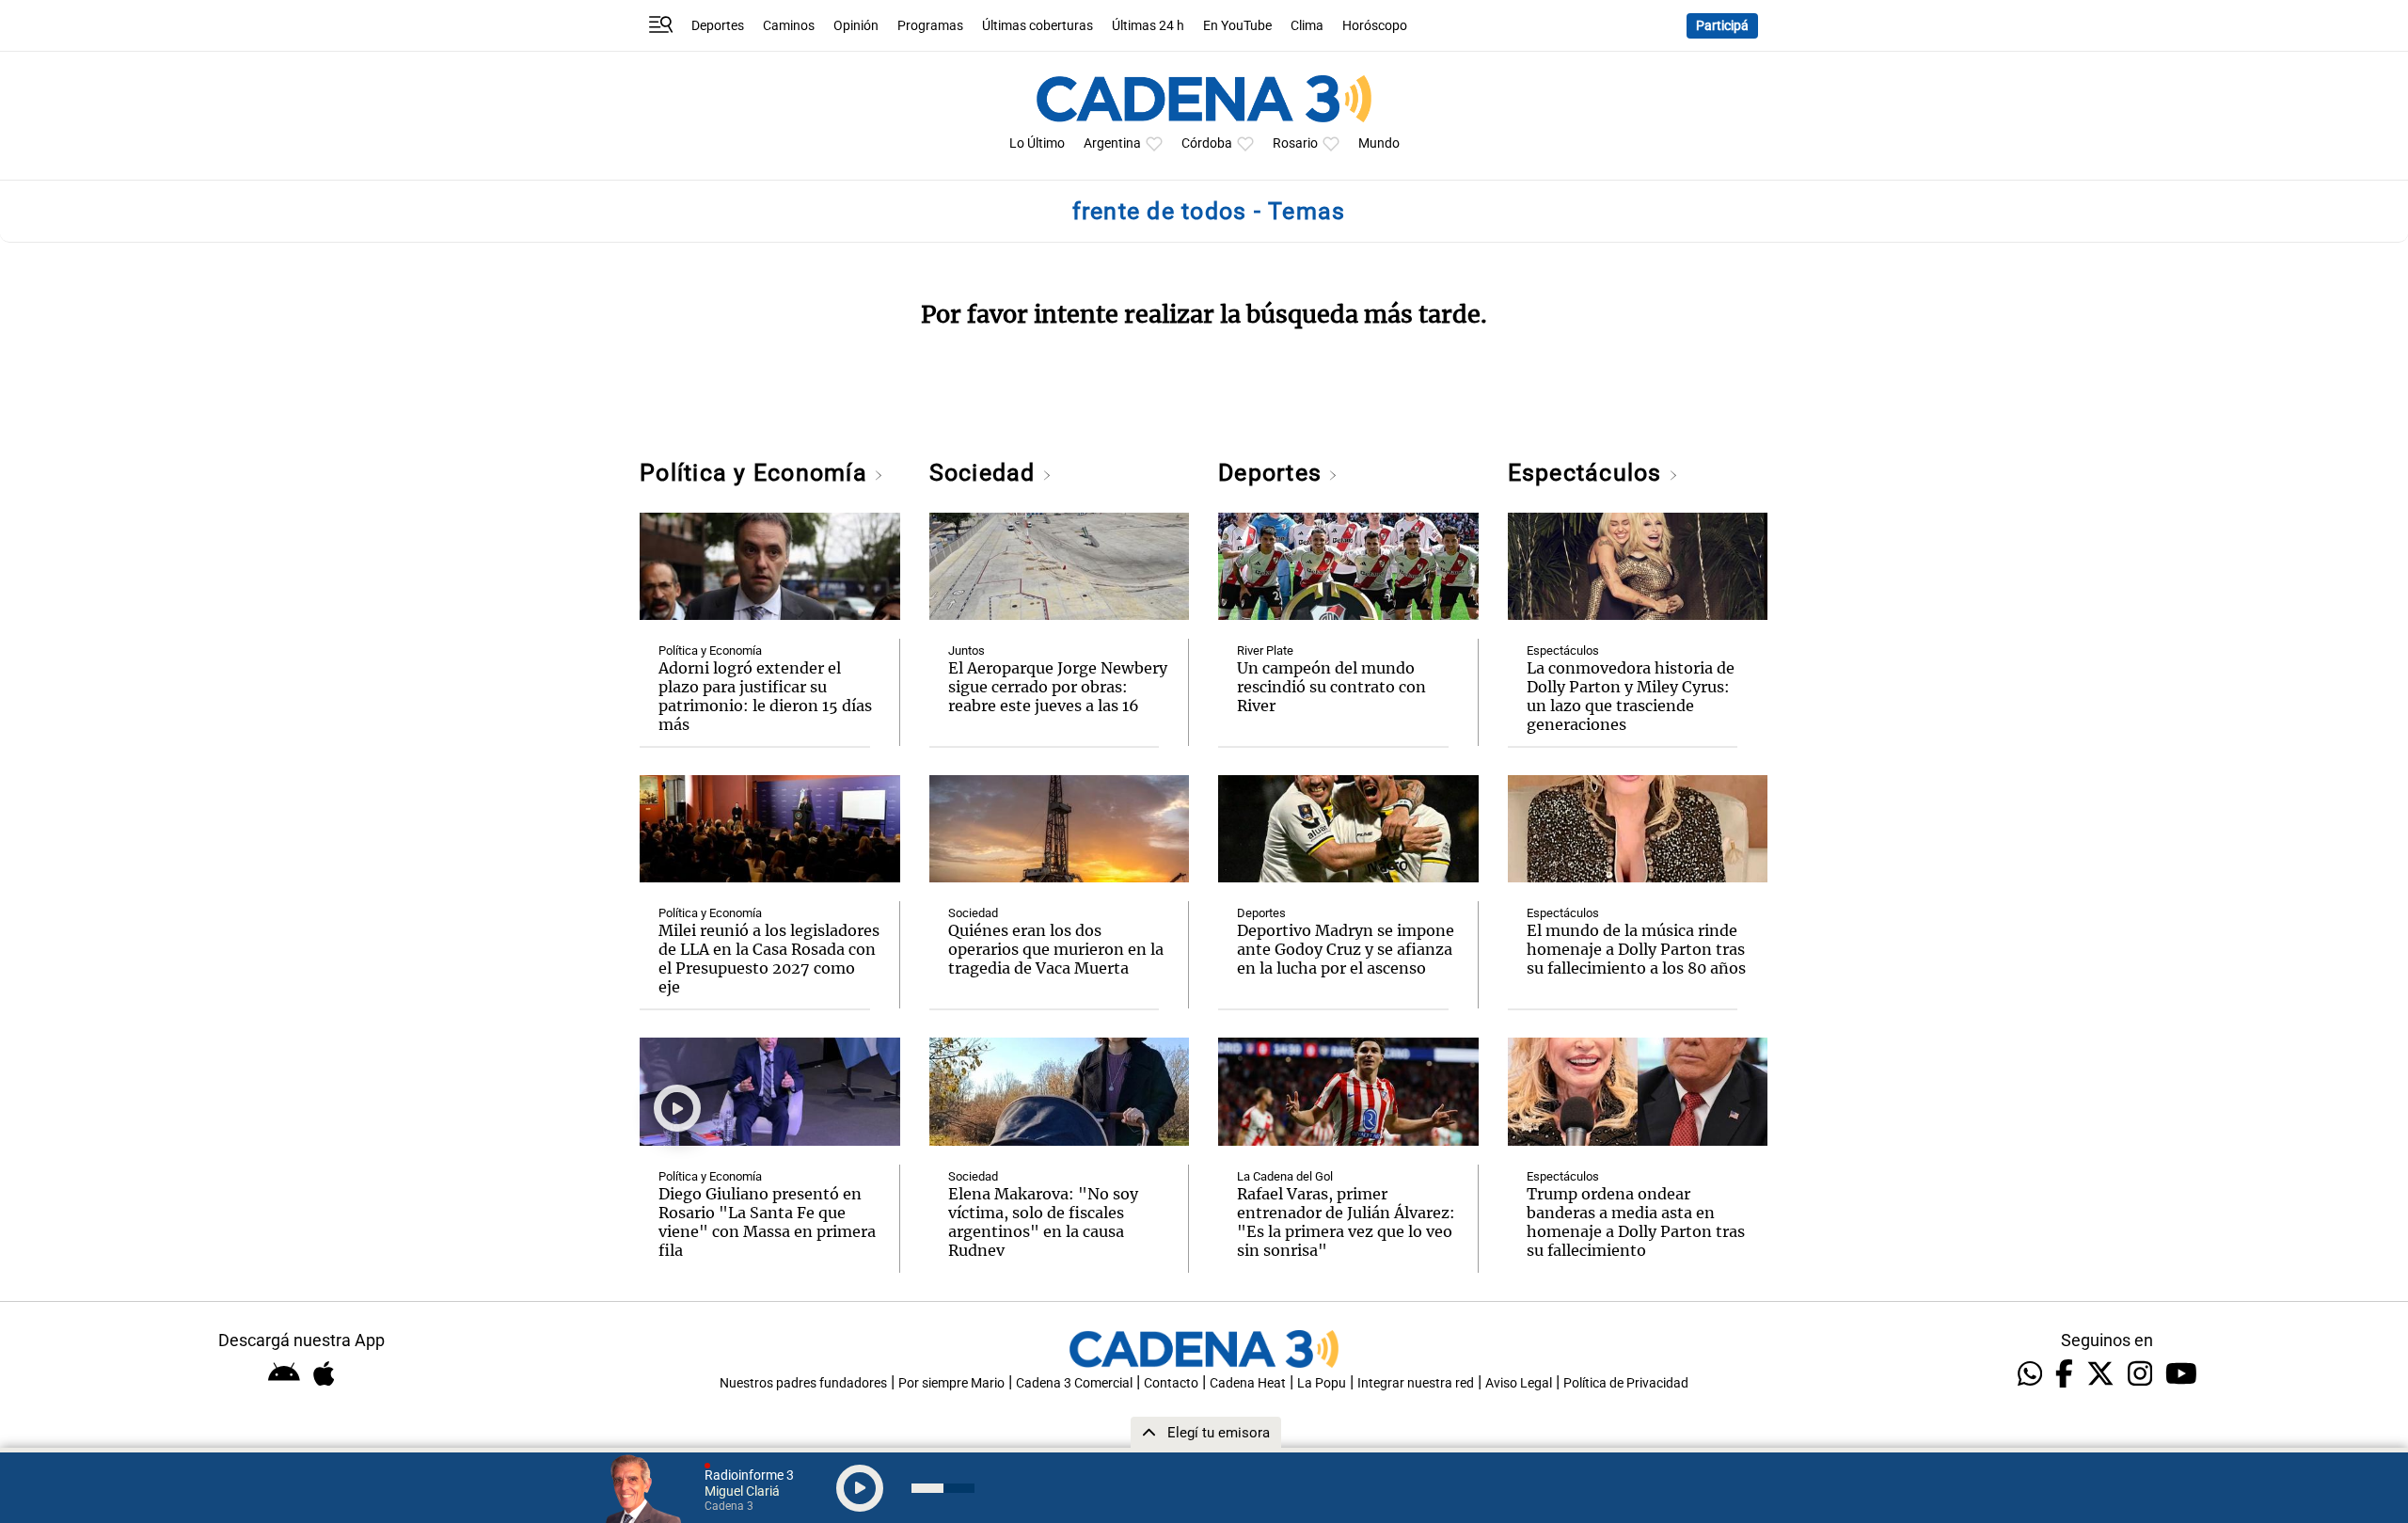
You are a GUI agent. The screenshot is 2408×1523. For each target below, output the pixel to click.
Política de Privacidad (1626, 1383)
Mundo (1379, 143)
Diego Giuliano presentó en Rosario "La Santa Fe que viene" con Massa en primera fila (767, 1222)
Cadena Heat (1248, 1383)
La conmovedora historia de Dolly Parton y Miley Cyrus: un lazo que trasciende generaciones (1631, 696)
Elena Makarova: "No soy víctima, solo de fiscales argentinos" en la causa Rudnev (1043, 1222)
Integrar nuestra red (1416, 1383)
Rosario (1295, 143)
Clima (1307, 26)
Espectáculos (1588, 473)
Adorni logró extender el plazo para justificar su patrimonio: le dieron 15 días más (765, 696)
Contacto (1171, 1383)
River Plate (1265, 650)
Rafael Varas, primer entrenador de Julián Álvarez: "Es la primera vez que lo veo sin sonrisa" (1346, 1222)
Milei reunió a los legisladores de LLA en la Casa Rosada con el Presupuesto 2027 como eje (769, 959)
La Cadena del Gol (1285, 1176)
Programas (930, 26)
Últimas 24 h (1148, 26)
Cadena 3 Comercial (1074, 1383)
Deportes (718, 26)
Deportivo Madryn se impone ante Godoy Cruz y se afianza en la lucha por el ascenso (1346, 949)
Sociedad (986, 473)
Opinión (856, 26)
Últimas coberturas (1038, 26)
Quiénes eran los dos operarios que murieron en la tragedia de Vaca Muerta (1056, 949)
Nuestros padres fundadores (803, 1383)
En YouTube (1237, 26)
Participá (1722, 26)
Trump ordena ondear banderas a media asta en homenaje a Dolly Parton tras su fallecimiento (1636, 1222)
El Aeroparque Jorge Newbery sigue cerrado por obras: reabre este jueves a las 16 (1058, 687)
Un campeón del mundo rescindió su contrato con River (1331, 687)
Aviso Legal (1519, 1383)
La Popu (1322, 1383)
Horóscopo (1375, 26)
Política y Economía (757, 473)
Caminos (789, 26)
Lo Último (1037, 143)
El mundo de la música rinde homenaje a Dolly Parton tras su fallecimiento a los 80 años (1636, 949)
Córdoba (1207, 143)
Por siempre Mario (951, 1383)
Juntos (966, 650)
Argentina (1112, 143)
